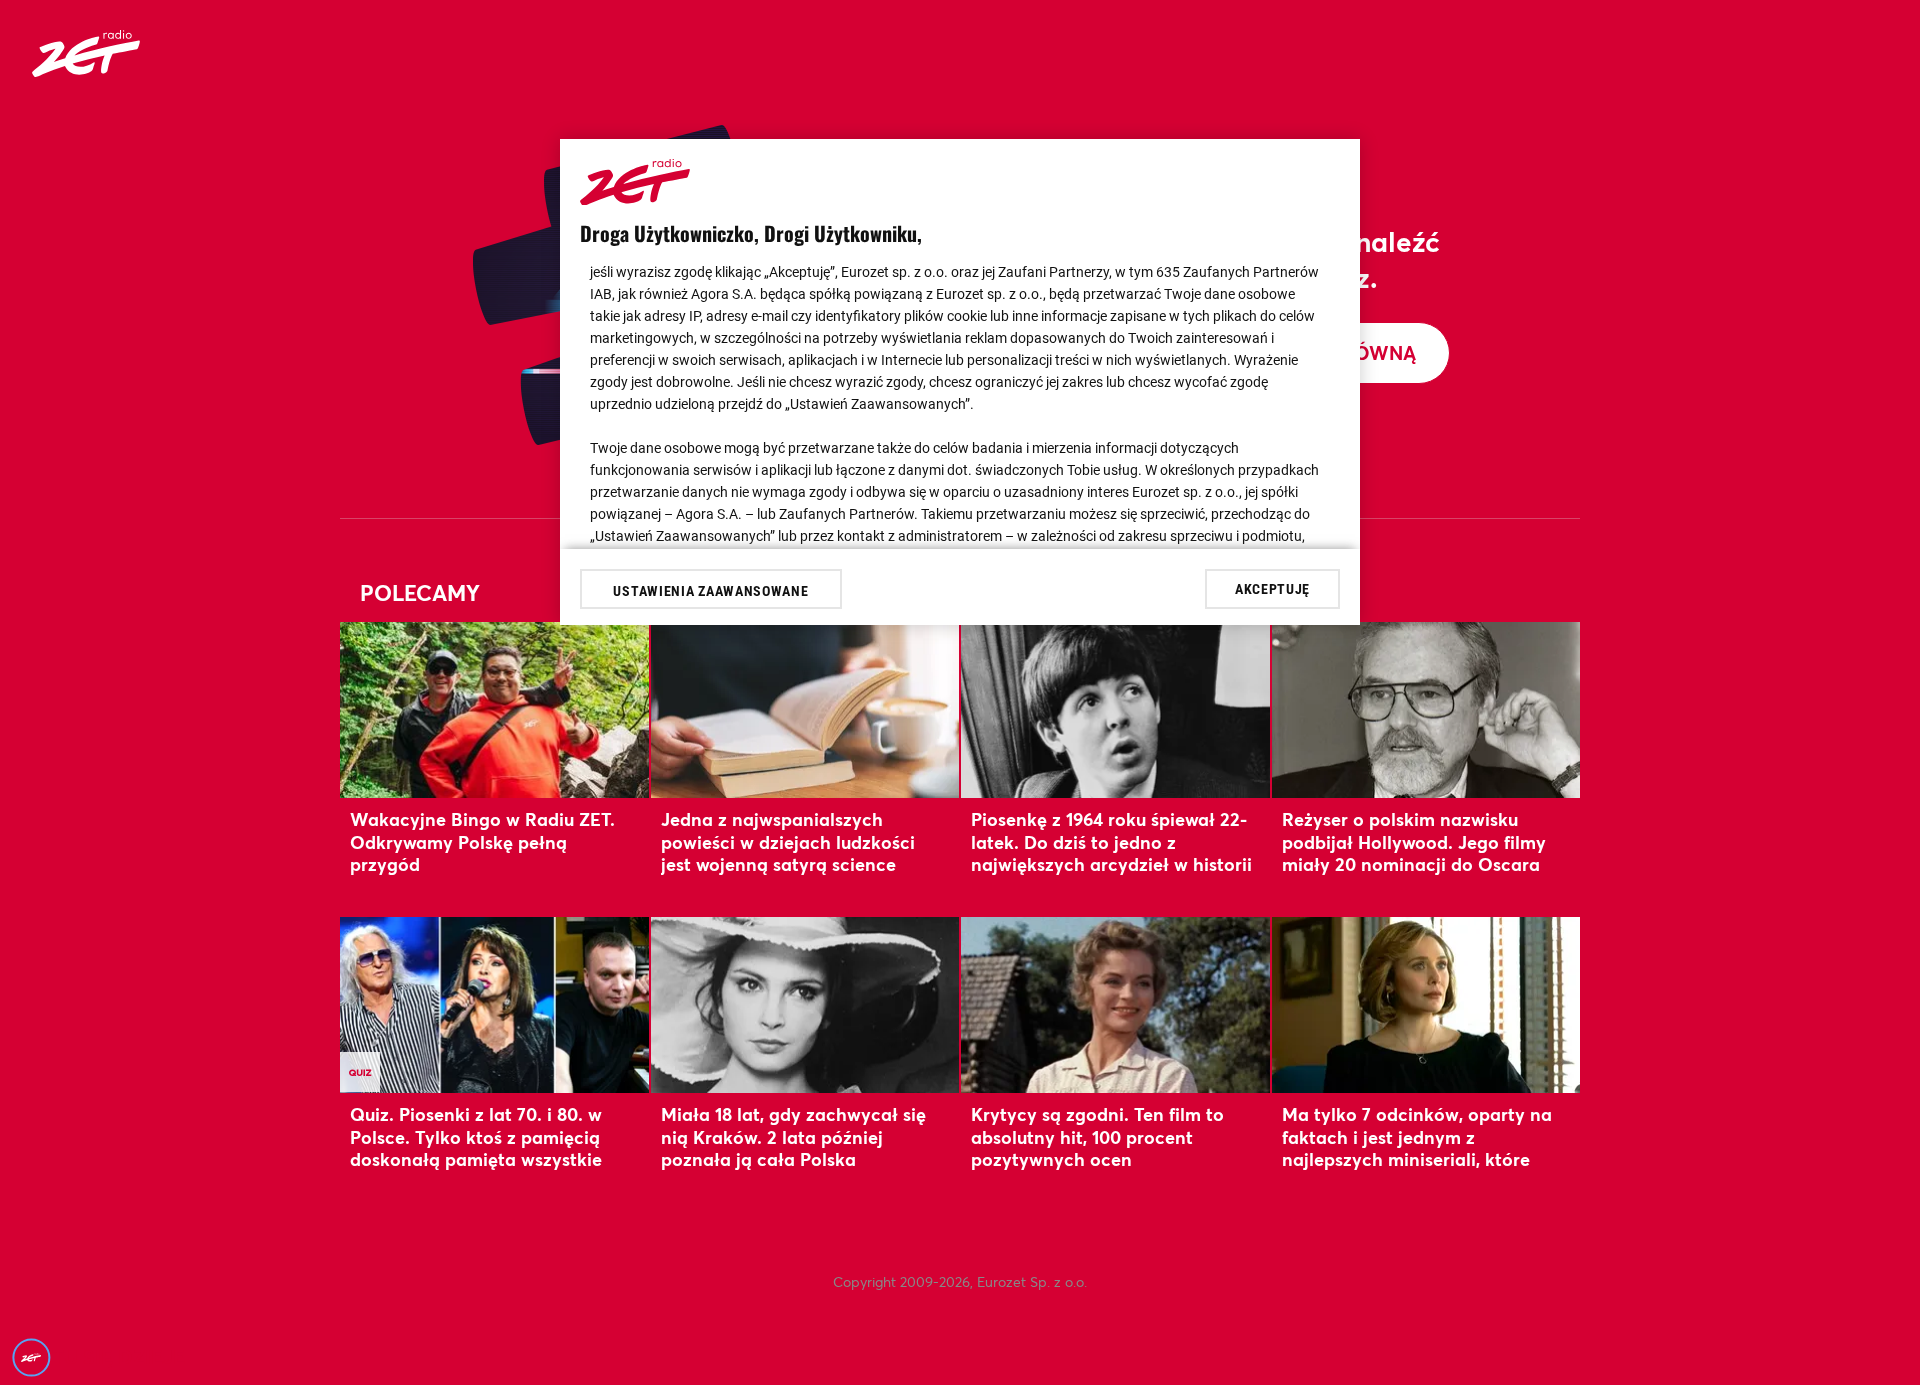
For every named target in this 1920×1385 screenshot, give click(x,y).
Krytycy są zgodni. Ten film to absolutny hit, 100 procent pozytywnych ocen (1097, 1136)
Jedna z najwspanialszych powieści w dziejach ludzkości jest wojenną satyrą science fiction (788, 852)
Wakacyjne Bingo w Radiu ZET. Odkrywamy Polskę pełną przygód (482, 841)
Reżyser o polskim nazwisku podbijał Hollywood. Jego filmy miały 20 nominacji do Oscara (1414, 841)
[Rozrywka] (86, 70)
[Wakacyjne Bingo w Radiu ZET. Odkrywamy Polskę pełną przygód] (494, 709)
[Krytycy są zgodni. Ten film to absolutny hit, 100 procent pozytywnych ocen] (1115, 1004)
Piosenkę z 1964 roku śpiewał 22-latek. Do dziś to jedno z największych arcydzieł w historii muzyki (1111, 852)
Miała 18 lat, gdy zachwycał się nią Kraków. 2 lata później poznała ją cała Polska (793, 1136)
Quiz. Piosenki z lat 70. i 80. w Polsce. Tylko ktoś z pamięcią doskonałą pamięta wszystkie (476, 1136)
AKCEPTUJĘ (1272, 588)
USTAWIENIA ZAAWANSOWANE (710, 591)
